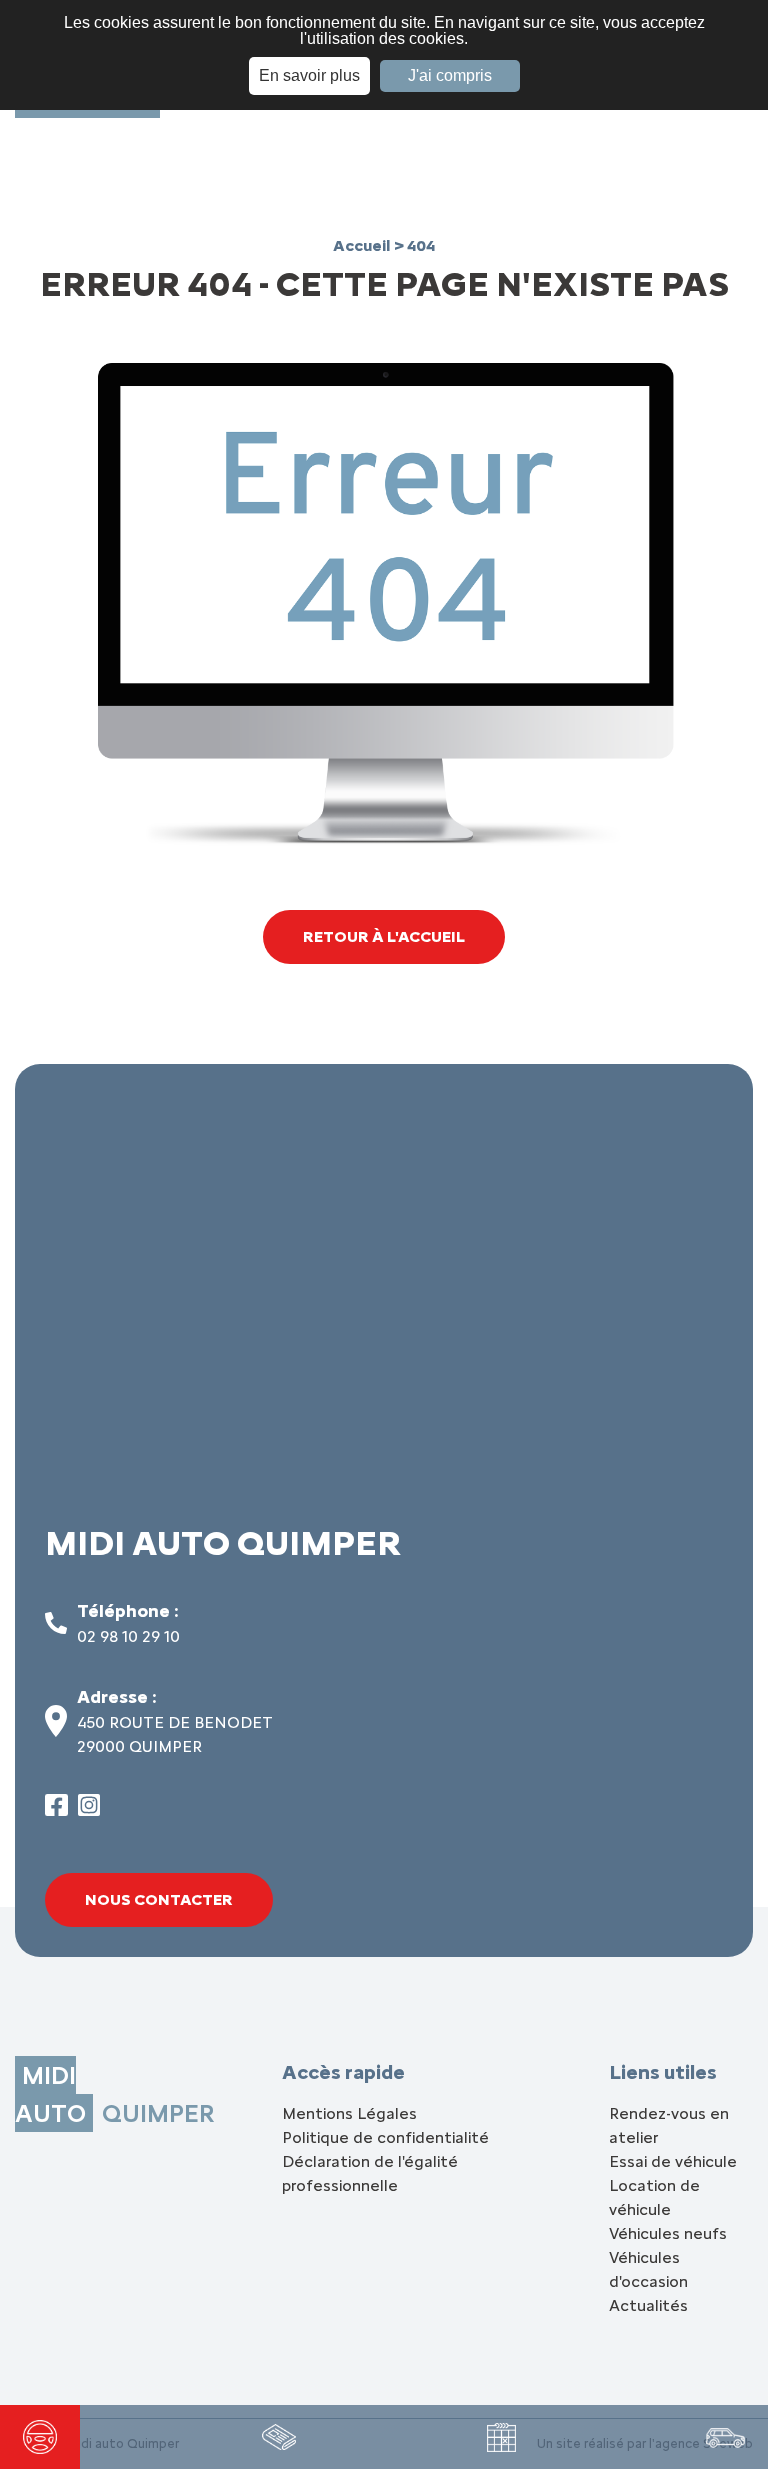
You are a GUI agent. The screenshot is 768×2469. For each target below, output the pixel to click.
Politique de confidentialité (385, 2137)
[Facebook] (56, 1810)
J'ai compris (450, 75)
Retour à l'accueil (384, 936)
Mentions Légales (349, 2113)
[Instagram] (89, 1810)
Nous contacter (159, 1899)
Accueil (363, 245)
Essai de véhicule (673, 2161)
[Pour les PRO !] (279, 2437)
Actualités (648, 2305)
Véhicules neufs (668, 2233)
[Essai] (40, 2437)
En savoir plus (309, 75)
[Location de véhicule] (725, 2437)
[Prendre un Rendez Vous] (501, 2437)
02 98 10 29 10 (128, 1636)
